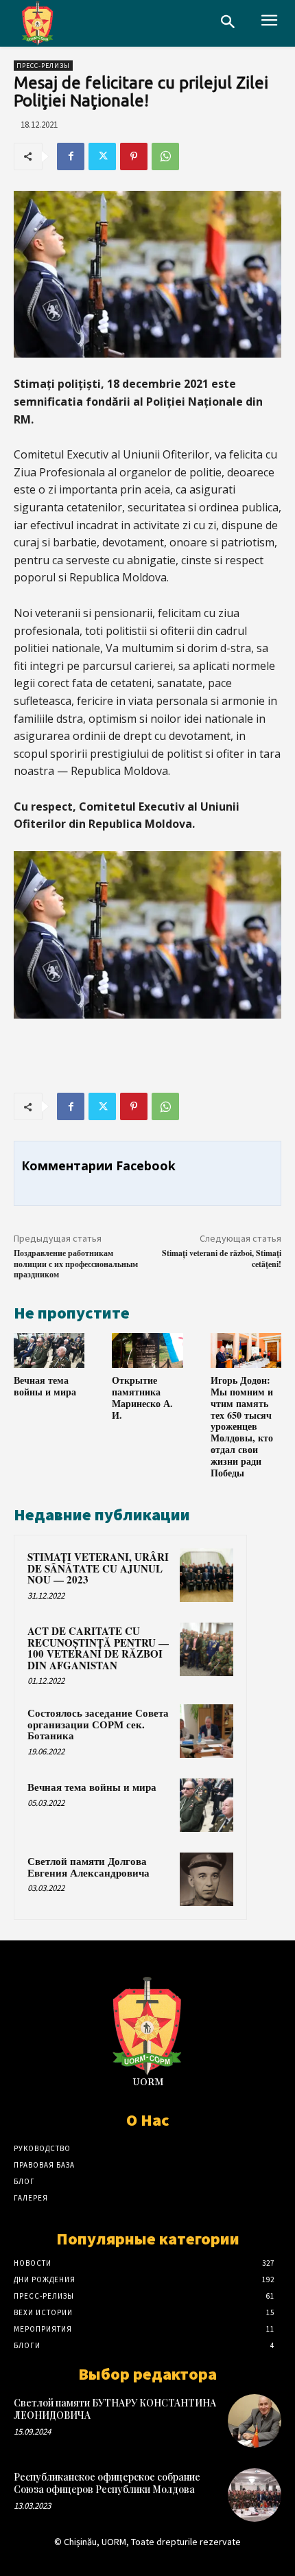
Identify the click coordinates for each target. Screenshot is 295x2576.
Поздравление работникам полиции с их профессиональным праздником (76, 1264)
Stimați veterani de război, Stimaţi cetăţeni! (222, 1258)
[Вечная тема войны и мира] (49, 1351)
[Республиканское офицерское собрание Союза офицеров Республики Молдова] (255, 2495)
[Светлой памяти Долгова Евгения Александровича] (206, 1879)
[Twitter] (102, 156)
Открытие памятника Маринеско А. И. (142, 1397)
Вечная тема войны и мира (45, 1386)
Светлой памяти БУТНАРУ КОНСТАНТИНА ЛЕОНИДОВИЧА (115, 2409)
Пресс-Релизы (43, 66)
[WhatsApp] (165, 156)
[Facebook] (71, 156)
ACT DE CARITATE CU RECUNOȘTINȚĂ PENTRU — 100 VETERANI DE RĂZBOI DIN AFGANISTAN (98, 1648)
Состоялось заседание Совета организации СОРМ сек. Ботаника (98, 1724)
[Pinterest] (134, 156)
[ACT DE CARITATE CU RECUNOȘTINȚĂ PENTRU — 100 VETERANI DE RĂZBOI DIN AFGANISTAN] (206, 1649)
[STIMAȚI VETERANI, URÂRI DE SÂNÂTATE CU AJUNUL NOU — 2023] (206, 1575)
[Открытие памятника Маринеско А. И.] (147, 1351)
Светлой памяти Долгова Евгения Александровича (88, 1867)
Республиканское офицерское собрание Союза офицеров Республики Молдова (107, 2483)
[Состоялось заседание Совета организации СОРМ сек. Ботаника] (206, 1731)
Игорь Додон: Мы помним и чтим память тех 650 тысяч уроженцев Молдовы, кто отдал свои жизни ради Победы (242, 1426)
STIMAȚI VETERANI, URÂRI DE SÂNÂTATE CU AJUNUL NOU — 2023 (98, 1568)
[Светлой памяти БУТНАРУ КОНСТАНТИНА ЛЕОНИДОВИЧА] (255, 2421)
